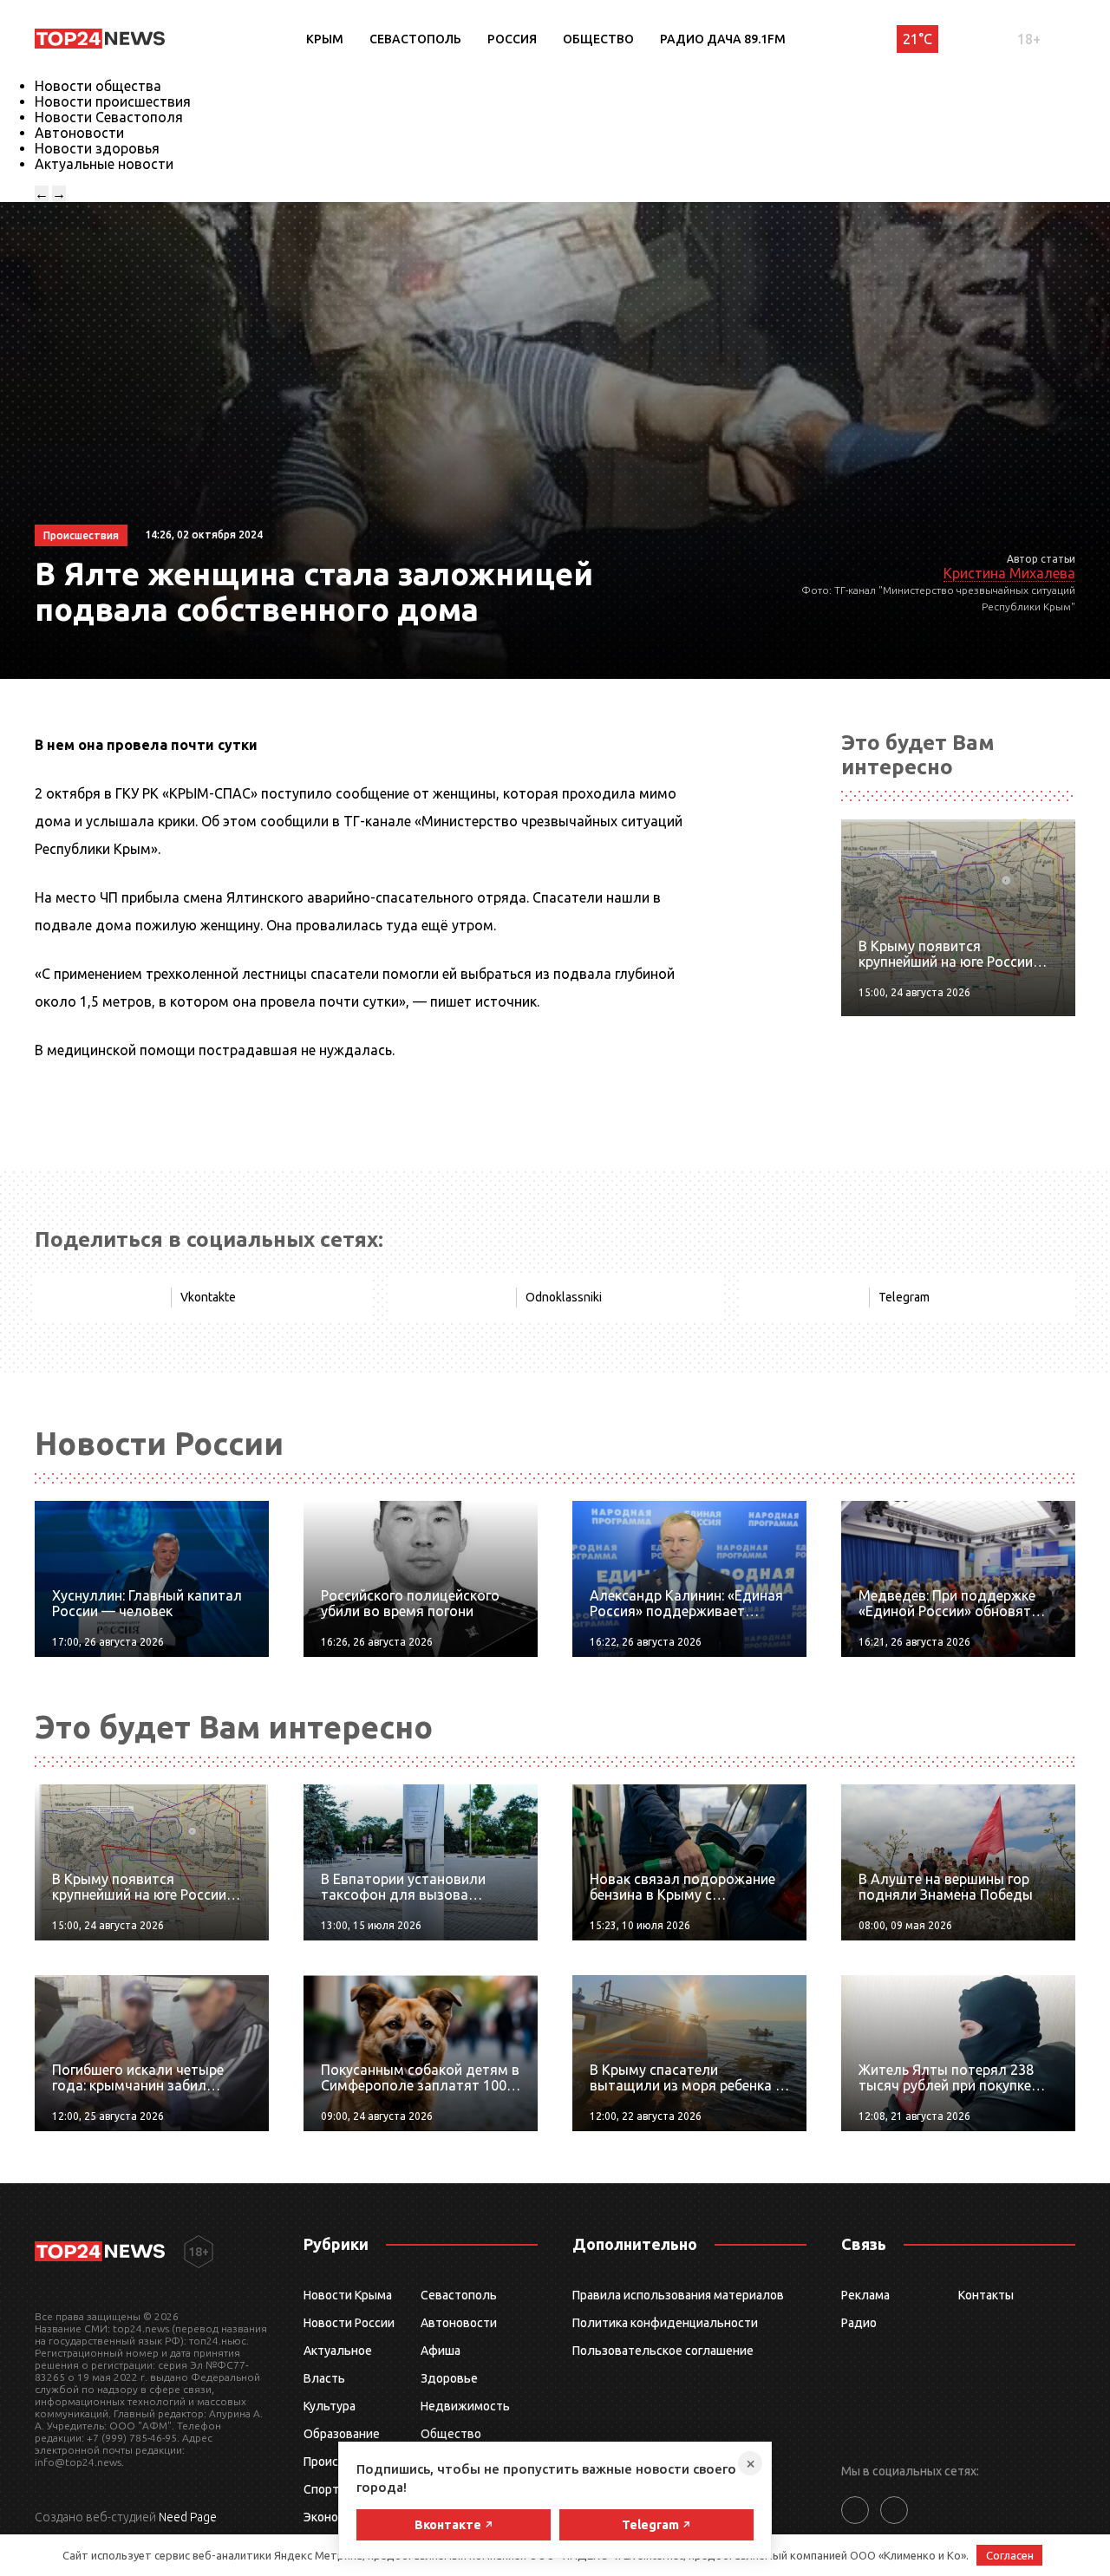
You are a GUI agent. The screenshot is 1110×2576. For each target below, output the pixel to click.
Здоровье (449, 2378)
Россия (512, 39)
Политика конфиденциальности (665, 2323)
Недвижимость (465, 2406)
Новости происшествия (113, 101)
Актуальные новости (104, 164)
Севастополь (415, 39)
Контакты (986, 2295)
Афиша (441, 2351)
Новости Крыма (348, 2295)
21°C (917, 39)
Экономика (335, 2517)
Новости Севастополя (109, 117)
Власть (324, 2378)
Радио (859, 2323)
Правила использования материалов (678, 2295)
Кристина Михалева (1009, 573)
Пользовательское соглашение (663, 2351)
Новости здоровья (97, 148)
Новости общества (98, 86)
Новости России (349, 2323)
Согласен (1010, 2555)
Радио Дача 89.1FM (723, 39)
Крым (325, 39)
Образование (342, 2434)
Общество (598, 39)
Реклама (865, 2295)
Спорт (321, 2489)
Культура (330, 2406)
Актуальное (338, 2351)
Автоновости (79, 133)
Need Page (188, 2517)
